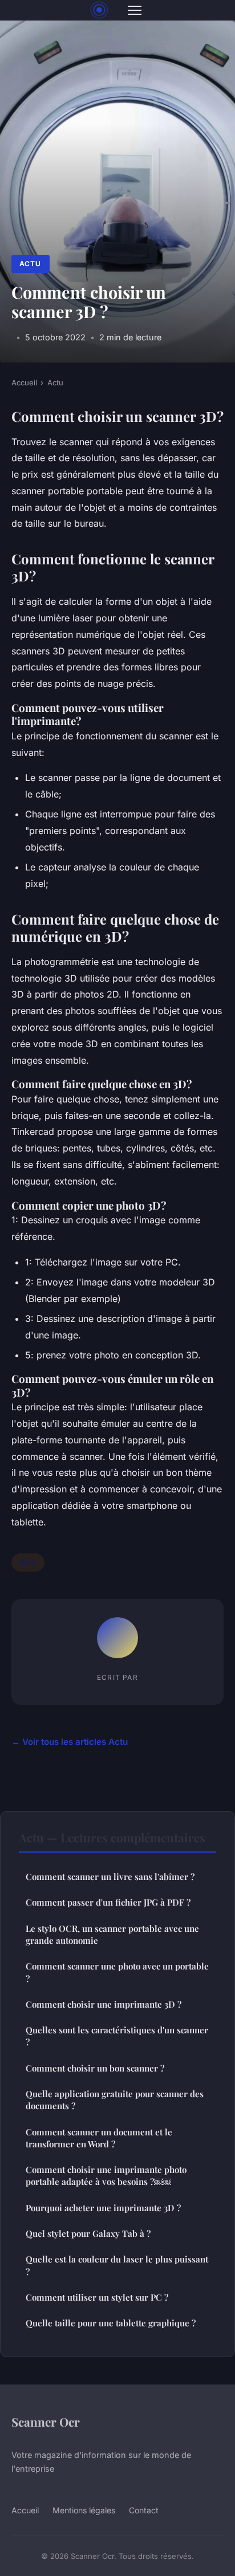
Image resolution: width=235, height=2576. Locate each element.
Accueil (24, 382)
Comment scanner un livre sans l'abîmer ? (110, 1877)
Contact (144, 2510)
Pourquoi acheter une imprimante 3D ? (103, 2208)
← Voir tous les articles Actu (70, 1742)
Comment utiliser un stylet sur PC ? (97, 2297)
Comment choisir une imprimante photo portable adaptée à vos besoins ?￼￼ (106, 2176)
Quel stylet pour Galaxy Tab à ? (88, 2233)
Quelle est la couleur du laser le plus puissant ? (117, 2265)
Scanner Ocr (46, 2422)
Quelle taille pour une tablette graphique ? (111, 2323)
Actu (30, 264)
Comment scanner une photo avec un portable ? (117, 1972)
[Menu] (135, 10)
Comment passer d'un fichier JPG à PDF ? (108, 1902)
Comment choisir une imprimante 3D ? (104, 2004)
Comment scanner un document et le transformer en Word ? (99, 2138)
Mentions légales (84, 2510)
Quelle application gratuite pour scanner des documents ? (115, 2100)
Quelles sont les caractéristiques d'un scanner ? (117, 2036)
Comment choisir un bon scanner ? (95, 2068)
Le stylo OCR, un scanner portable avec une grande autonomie (112, 1934)
